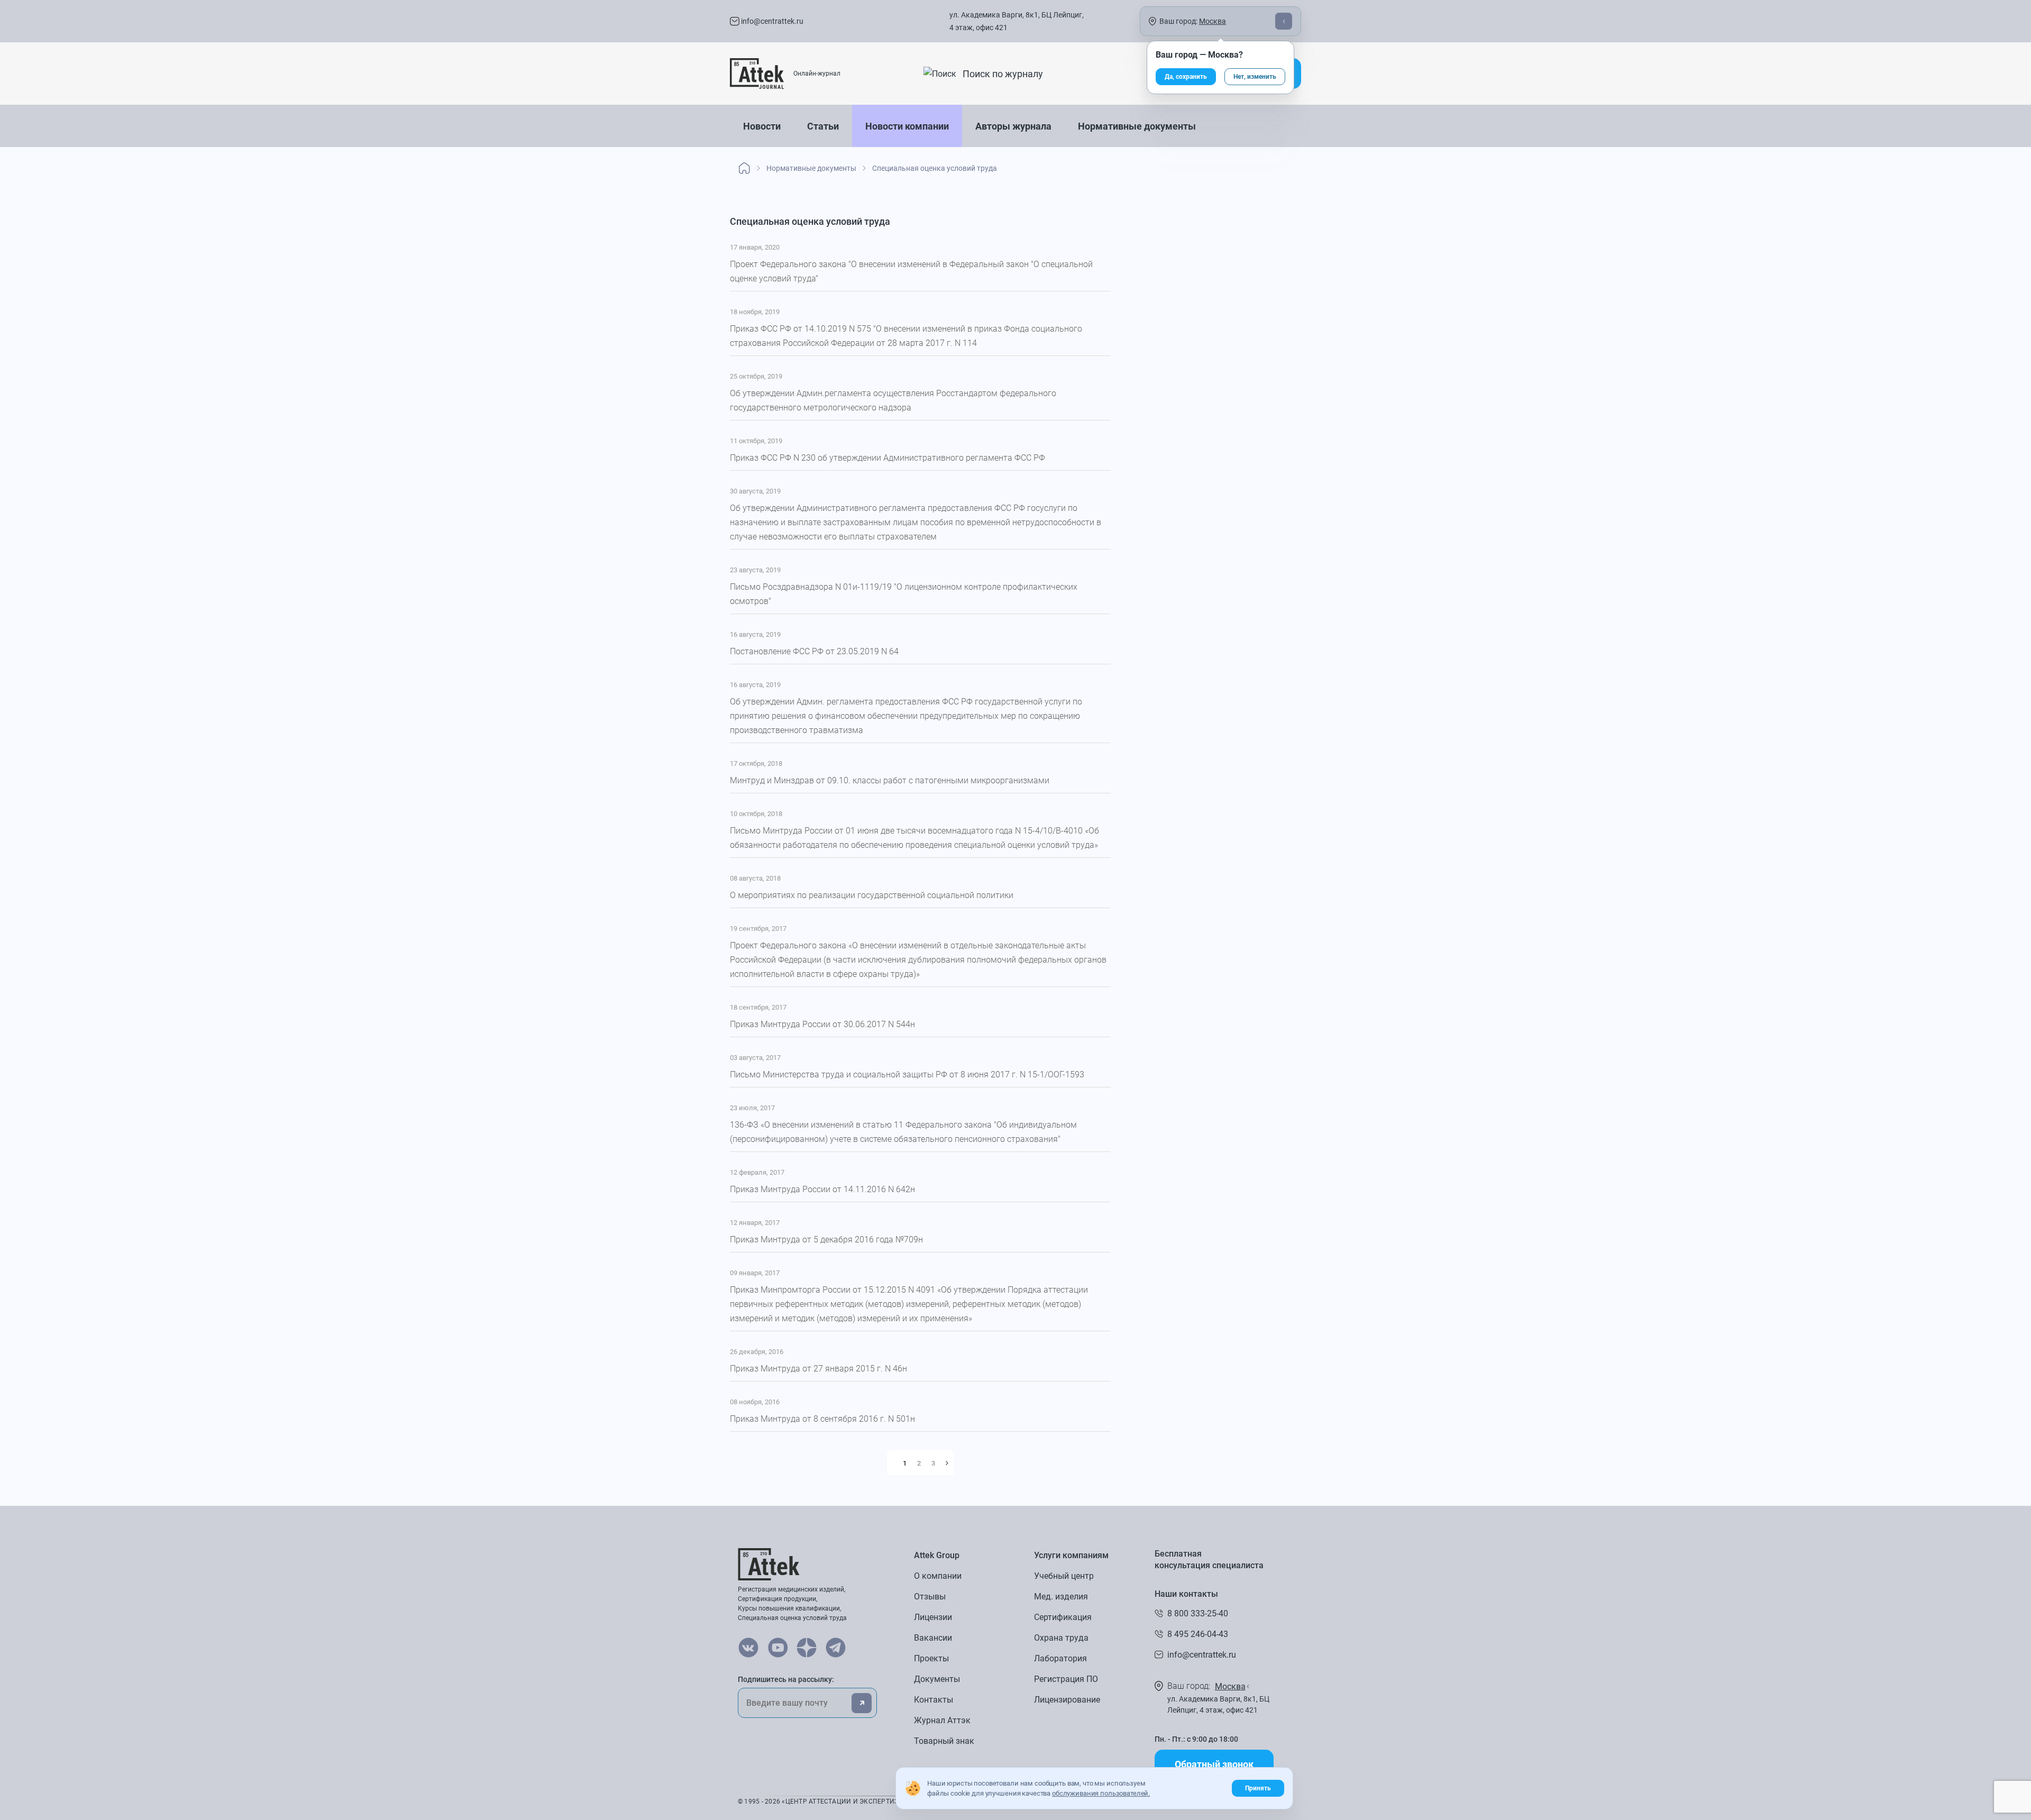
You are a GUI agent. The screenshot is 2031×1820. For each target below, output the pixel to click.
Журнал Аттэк (942, 1720)
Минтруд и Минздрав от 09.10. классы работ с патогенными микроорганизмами (890, 780)
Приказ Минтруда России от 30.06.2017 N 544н (822, 1024)
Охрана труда (1061, 1638)
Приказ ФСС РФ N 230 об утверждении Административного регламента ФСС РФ (888, 458)
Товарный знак (944, 1741)
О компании (938, 1576)
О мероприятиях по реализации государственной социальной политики (872, 895)
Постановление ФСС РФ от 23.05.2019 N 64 (814, 651)
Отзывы (930, 1597)
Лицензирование (1067, 1700)
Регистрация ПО (1066, 1679)
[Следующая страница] (947, 1463)
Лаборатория (1060, 1658)
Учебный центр (1064, 1576)
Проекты (931, 1658)
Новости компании (907, 126)
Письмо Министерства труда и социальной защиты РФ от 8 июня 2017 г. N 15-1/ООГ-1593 (907, 1074)
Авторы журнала (1013, 126)
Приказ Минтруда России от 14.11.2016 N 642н (822, 1189)
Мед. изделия (1061, 1597)
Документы (937, 1679)
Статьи (823, 126)
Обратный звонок (1214, 1764)
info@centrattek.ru (771, 21)
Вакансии (933, 1638)
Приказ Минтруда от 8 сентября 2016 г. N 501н (822, 1419)
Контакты (934, 1700)
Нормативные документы (1137, 126)
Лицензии (933, 1617)
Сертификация (1063, 1617)
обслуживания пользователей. (1101, 1793)
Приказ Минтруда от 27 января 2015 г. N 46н (818, 1369)
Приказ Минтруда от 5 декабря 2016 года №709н (826, 1240)
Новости (762, 126)
